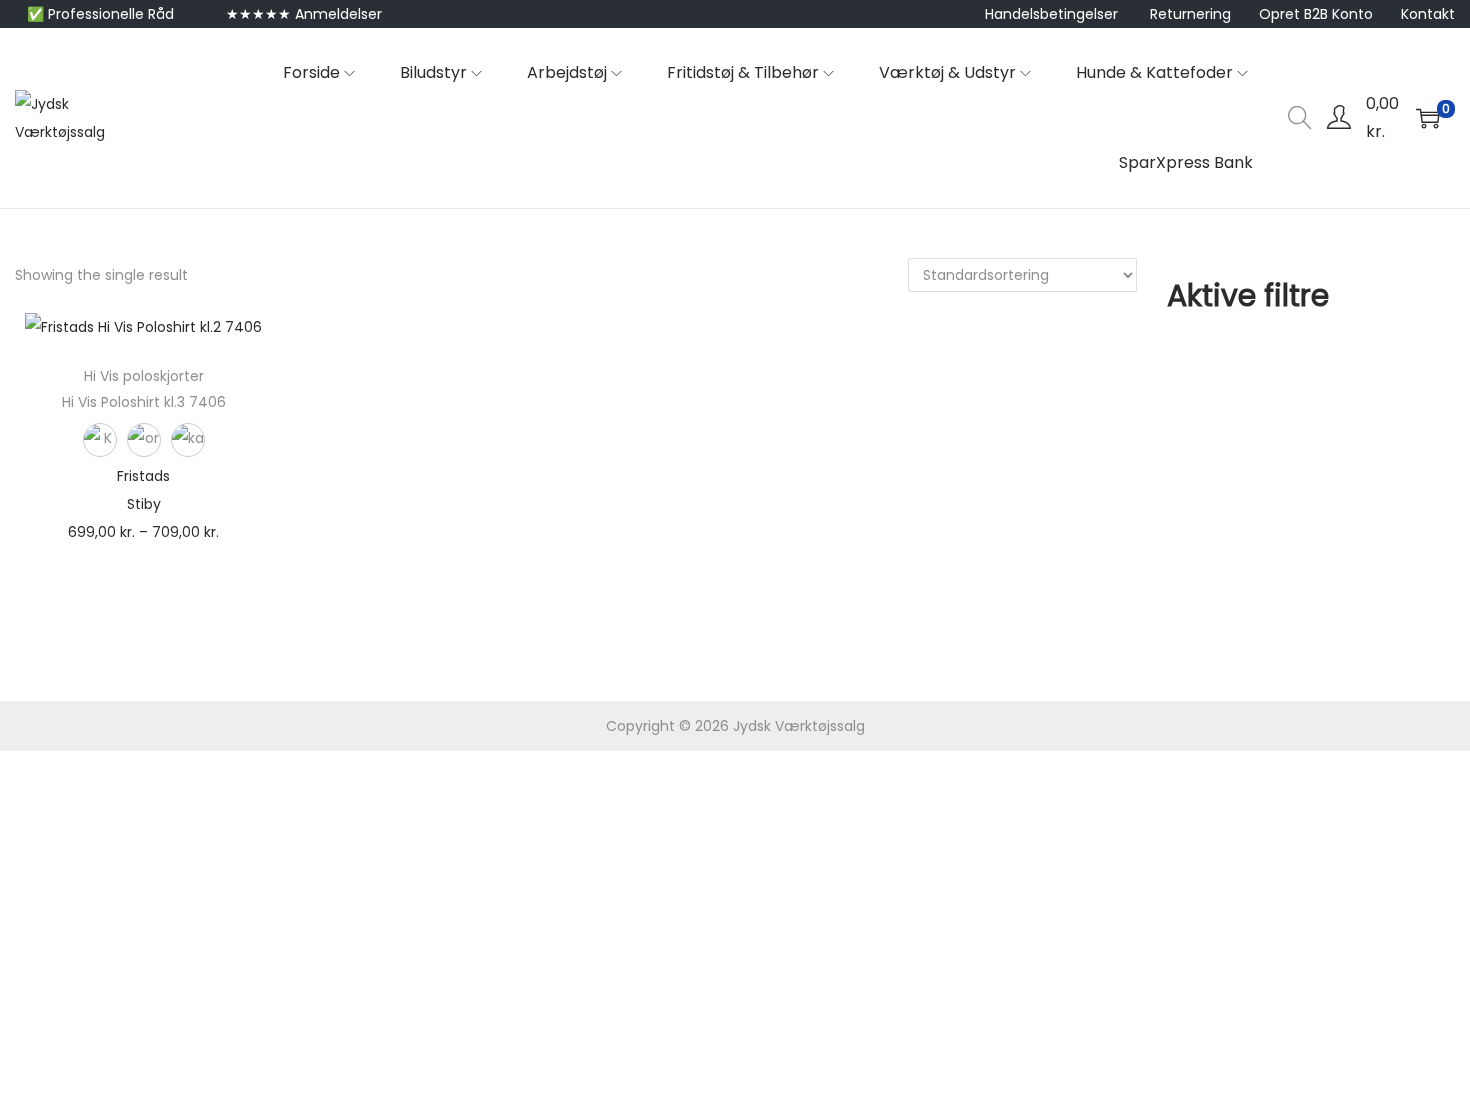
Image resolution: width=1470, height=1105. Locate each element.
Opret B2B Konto (1316, 14)
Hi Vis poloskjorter (144, 376)
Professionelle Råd (111, 14)
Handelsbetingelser (1051, 14)
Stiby (144, 504)
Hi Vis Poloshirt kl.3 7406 (144, 402)
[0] (1428, 118)
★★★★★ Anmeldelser (304, 14)
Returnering (1190, 14)
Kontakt (1428, 14)
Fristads (143, 476)
